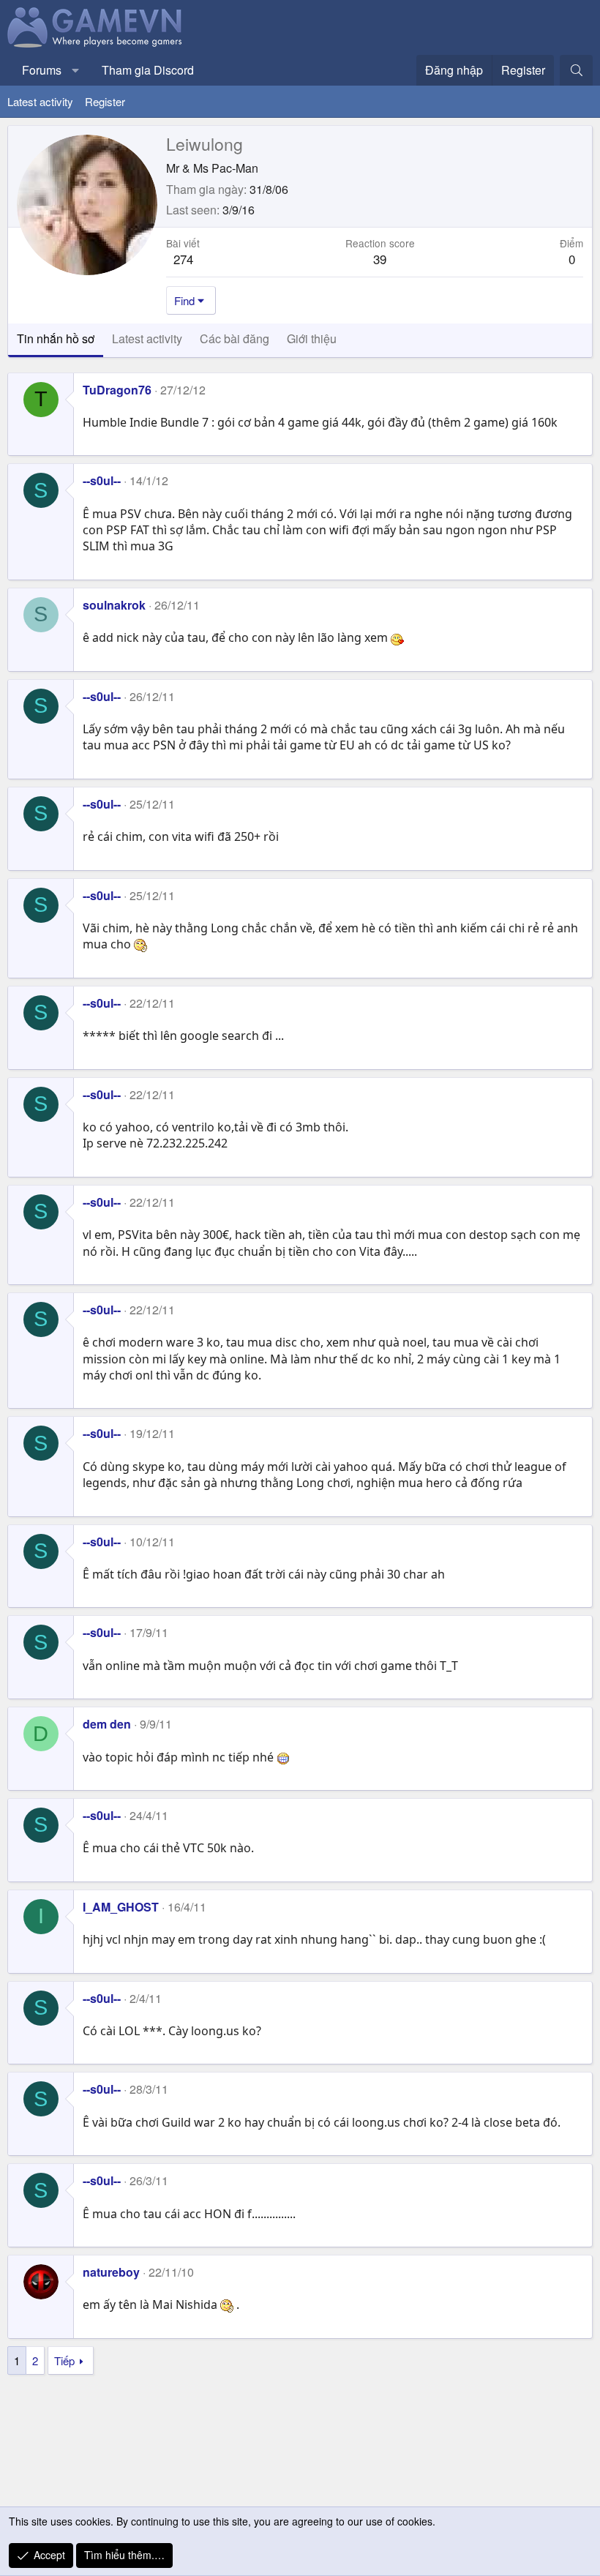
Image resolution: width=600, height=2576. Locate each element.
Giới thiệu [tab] (312, 338)
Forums (42, 70)
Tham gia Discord (148, 70)
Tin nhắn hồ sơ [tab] (56, 338)
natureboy (111, 2272)
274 (183, 259)
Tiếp (64, 2360)
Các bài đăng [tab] (235, 338)
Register (105, 101)
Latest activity (40, 101)
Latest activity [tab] (147, 338)
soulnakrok (114, 605)
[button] (76, 70)
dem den (107, 1724)
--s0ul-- (102, 480)
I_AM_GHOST (121, 1907)
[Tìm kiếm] (576, 70)
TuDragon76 (117, 390)
